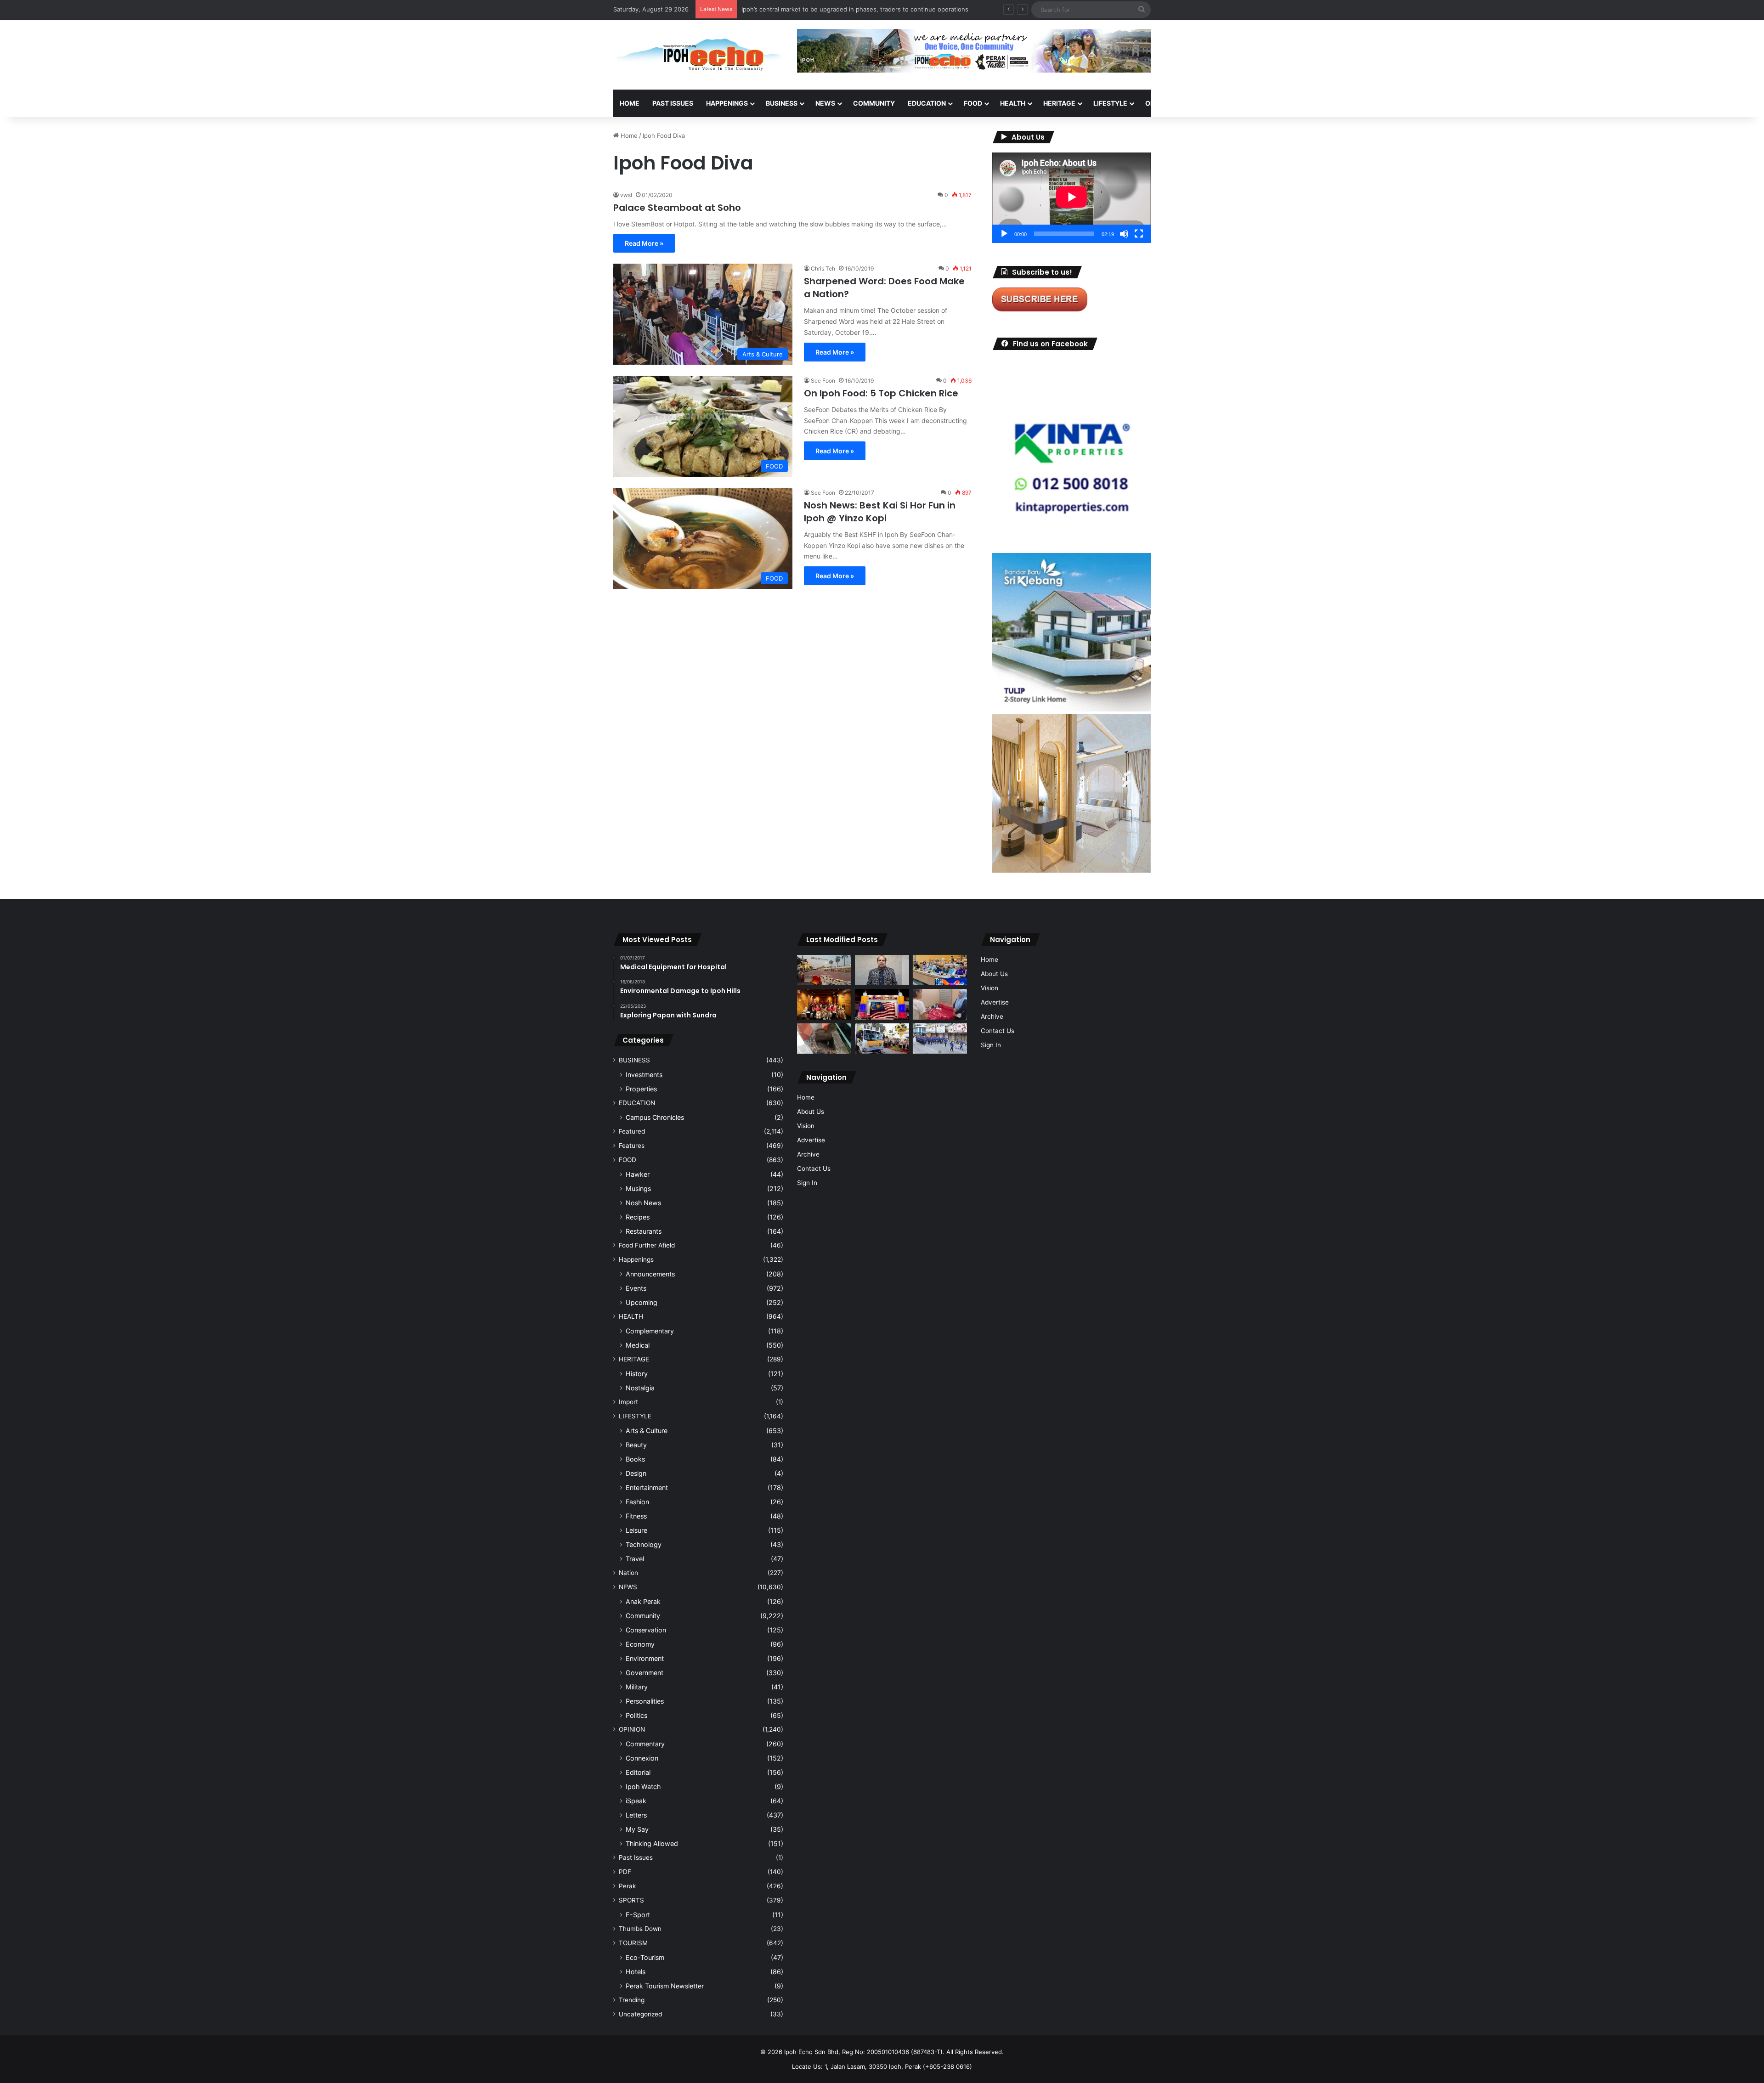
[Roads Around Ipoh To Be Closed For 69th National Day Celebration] (940, 1039)
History (637, 1374)
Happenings (636, 1259)
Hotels (636, 1972)
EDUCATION (927, 103)
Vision (806, 1126)
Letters (636, 1815)
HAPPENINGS (727, 103)
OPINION (1159, 103)
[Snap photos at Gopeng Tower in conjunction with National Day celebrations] (882, 1004)
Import (628, 1402)
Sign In (807, 1183)
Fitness (636, 1516)
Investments (644, 1075)
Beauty (636, 1445)
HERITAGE (1059, 103)
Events (636, 1288)
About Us (811, 1112)
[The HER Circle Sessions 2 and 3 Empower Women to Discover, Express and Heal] (824, 1004)
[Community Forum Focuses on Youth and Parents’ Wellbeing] (882, 970)
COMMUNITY (874, 103)
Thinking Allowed (652, 1843)
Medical (638, 1345)
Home (630, 103)
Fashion (637, 1502)
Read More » (644, 243)
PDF (625, 1872)
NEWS (825, 103)
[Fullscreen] (1139, 234)
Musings (638, 1188)
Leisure (636, 1530)
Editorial (638, 1772)
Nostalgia (640, 1388)
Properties (641, 1089)
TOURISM (1244, 103)
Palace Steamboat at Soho (677, 208)
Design (636, 1473)
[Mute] (1124, 234)
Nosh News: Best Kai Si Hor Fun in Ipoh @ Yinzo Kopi (880, 512)
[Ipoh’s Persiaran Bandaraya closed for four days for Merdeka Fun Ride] (824, 970)
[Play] (1004, 234)
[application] (1071, 198)
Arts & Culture (647, 1431)
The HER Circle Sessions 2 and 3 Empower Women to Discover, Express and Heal (858, 9)
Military (637, 1687)
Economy (640, 1644)
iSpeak (636, 1801)
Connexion (642, 1758)
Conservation (646, 1630)
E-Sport (638, 1915)
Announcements (650, 1274)
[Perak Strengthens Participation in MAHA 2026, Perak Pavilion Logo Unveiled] (882, 1039)
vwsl (626, 195)
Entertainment (647, 1487)
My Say (637, 1829)
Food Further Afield (647, 1245)
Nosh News (643, 1203)
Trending (632, 2000)
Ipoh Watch (643, 1787)
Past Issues (673, 103)
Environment (645, 1658)
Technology (644, 1544)
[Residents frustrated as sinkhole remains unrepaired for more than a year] (824, 1039)
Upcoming (642, 1302)
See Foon (823, 381)
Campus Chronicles (655, 1117)
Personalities (645, 1701)
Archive (808, 1154)
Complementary (650, 1331)
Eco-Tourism (645, 1957)
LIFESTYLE (1110, 103)
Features (632, 1146)
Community (643, 1616)
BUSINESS (782, 103)
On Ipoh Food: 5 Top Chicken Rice (881, 393)
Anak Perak (643, 1601)
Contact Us (814, 1169)
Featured (632, 1131)
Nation (628, 1573)
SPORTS (1203, 103)
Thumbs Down (640, 1929)
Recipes (638, 1217)
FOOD (973, 103)
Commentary (645, 1744)
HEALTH (1013, 103)
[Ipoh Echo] (698, 55)
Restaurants (644, 1231)
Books (635, 1459)
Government (645, 1673)
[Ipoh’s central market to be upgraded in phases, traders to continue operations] (940, 970)
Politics (636, 1715)
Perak (627, 1886)
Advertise (811, 1140)
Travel (635, 1559)
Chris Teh (823, 268)
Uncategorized (640, 2014)
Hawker (638, 1174)
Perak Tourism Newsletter (665, 1986)
